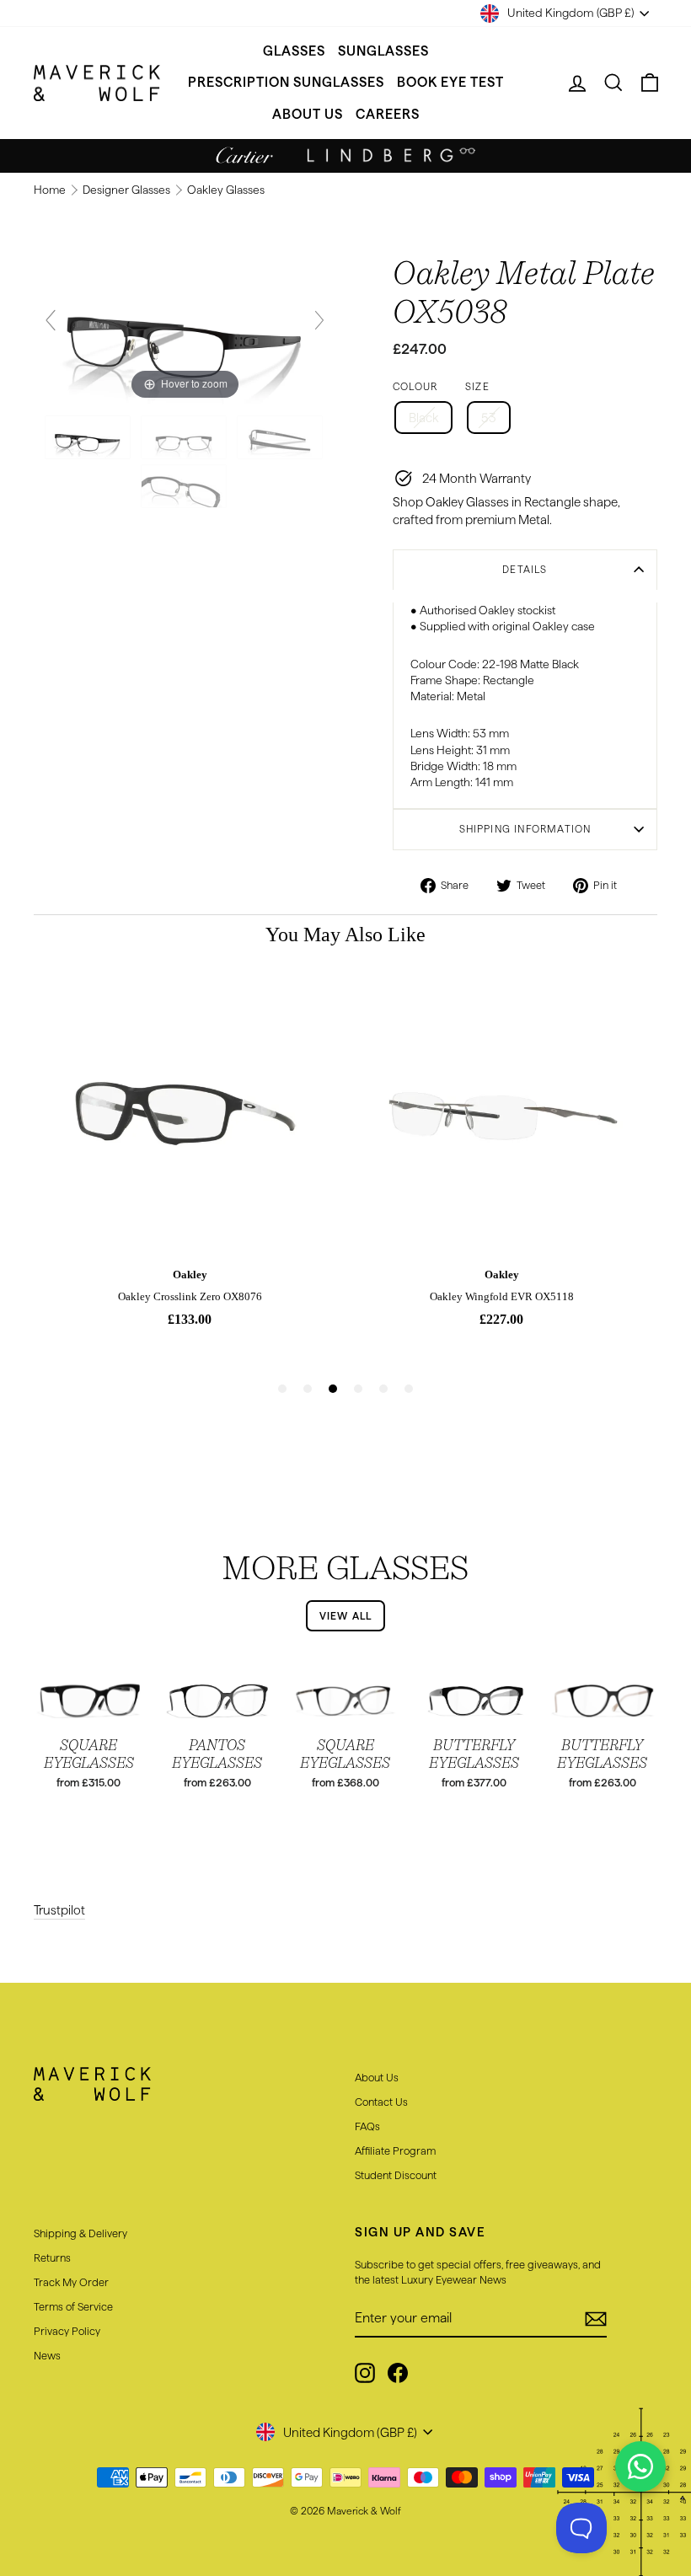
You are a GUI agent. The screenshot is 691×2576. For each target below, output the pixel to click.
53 (489, 418)
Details (525, 569)
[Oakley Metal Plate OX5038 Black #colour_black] (89, 437)
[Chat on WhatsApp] (640, 2466)
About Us (308, 114)
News (47, 2355)
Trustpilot (59, 1910)
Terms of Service (73, 2306)
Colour (415, 386)
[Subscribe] (596, 2319)
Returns (52, 2257)
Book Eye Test (450, 82)
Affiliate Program (395, 2150)
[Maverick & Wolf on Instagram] (365, 2373)
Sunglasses (383, 51)
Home (51, 190)
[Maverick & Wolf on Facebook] (398, 2373)
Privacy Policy (67, 2331)
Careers (388, 114)
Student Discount (396, 2175)
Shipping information (525, 829)
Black (423, 418)
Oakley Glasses (226, 190)
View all (346, 1616)
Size (477, 386)
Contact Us (381, 2102)
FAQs (367, 2126)
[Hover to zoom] (185, 327)
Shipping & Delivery (80, 2233)
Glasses (294, 51)
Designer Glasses (128, 190)
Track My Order (71, 2282)
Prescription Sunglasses (286, 82)
